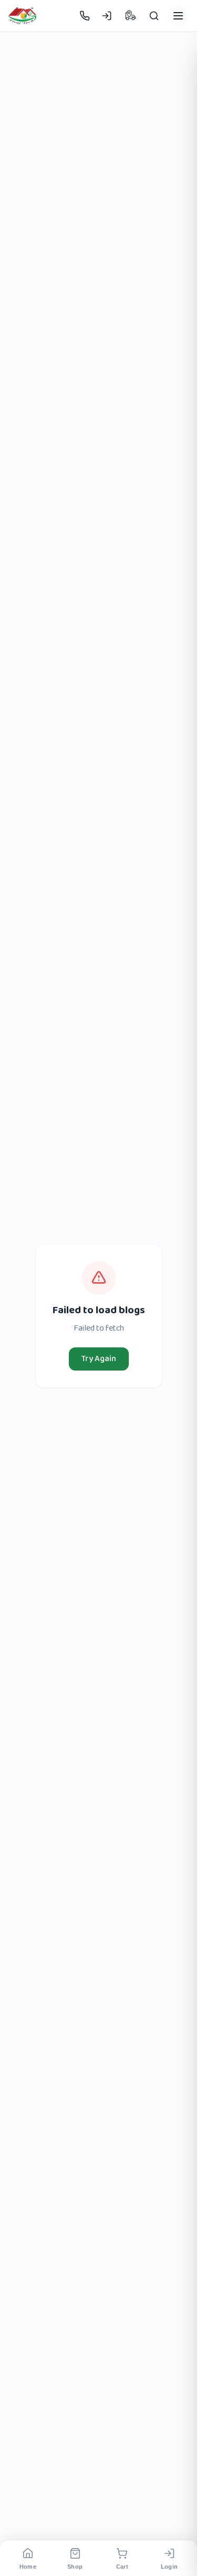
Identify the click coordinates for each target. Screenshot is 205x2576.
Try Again (99, 1359)
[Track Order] (130, 16)
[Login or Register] (107, 16)
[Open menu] (178, 16)
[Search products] (154, 16)
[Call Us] (85, 16)
